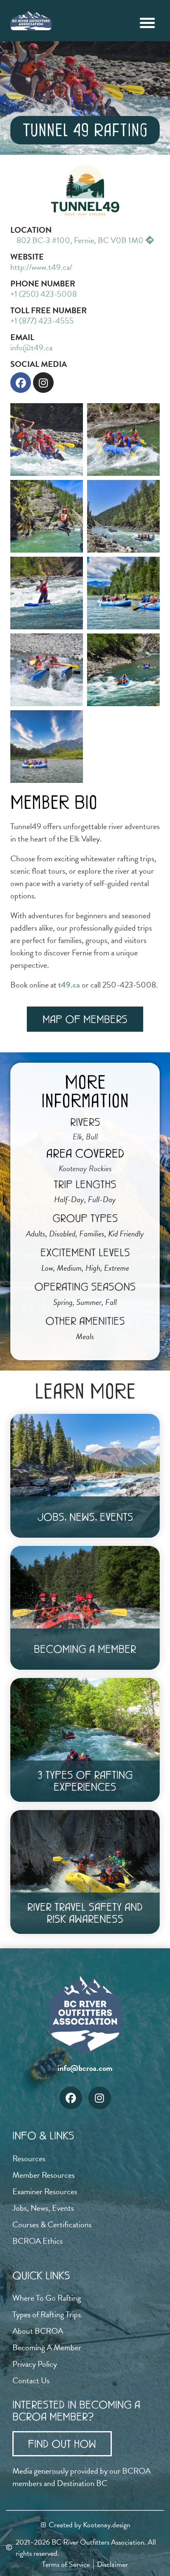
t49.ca (69, 985)
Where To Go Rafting (47, 2298)
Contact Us (31, 2380)
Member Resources (44, 2175)
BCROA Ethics (38, 2241)
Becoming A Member (85, 1649)
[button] (147, 23)
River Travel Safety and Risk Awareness (85, 1913)
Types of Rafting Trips (47, 2314)
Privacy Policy (35, 2364)
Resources (29, 2158)
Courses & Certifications (52, 2224)
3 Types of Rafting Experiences (85, 1781)
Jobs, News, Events (85, 1517)
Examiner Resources (45, 2191)
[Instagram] (43, 383)
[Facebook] (21, 383)
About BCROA (38, 2331)
